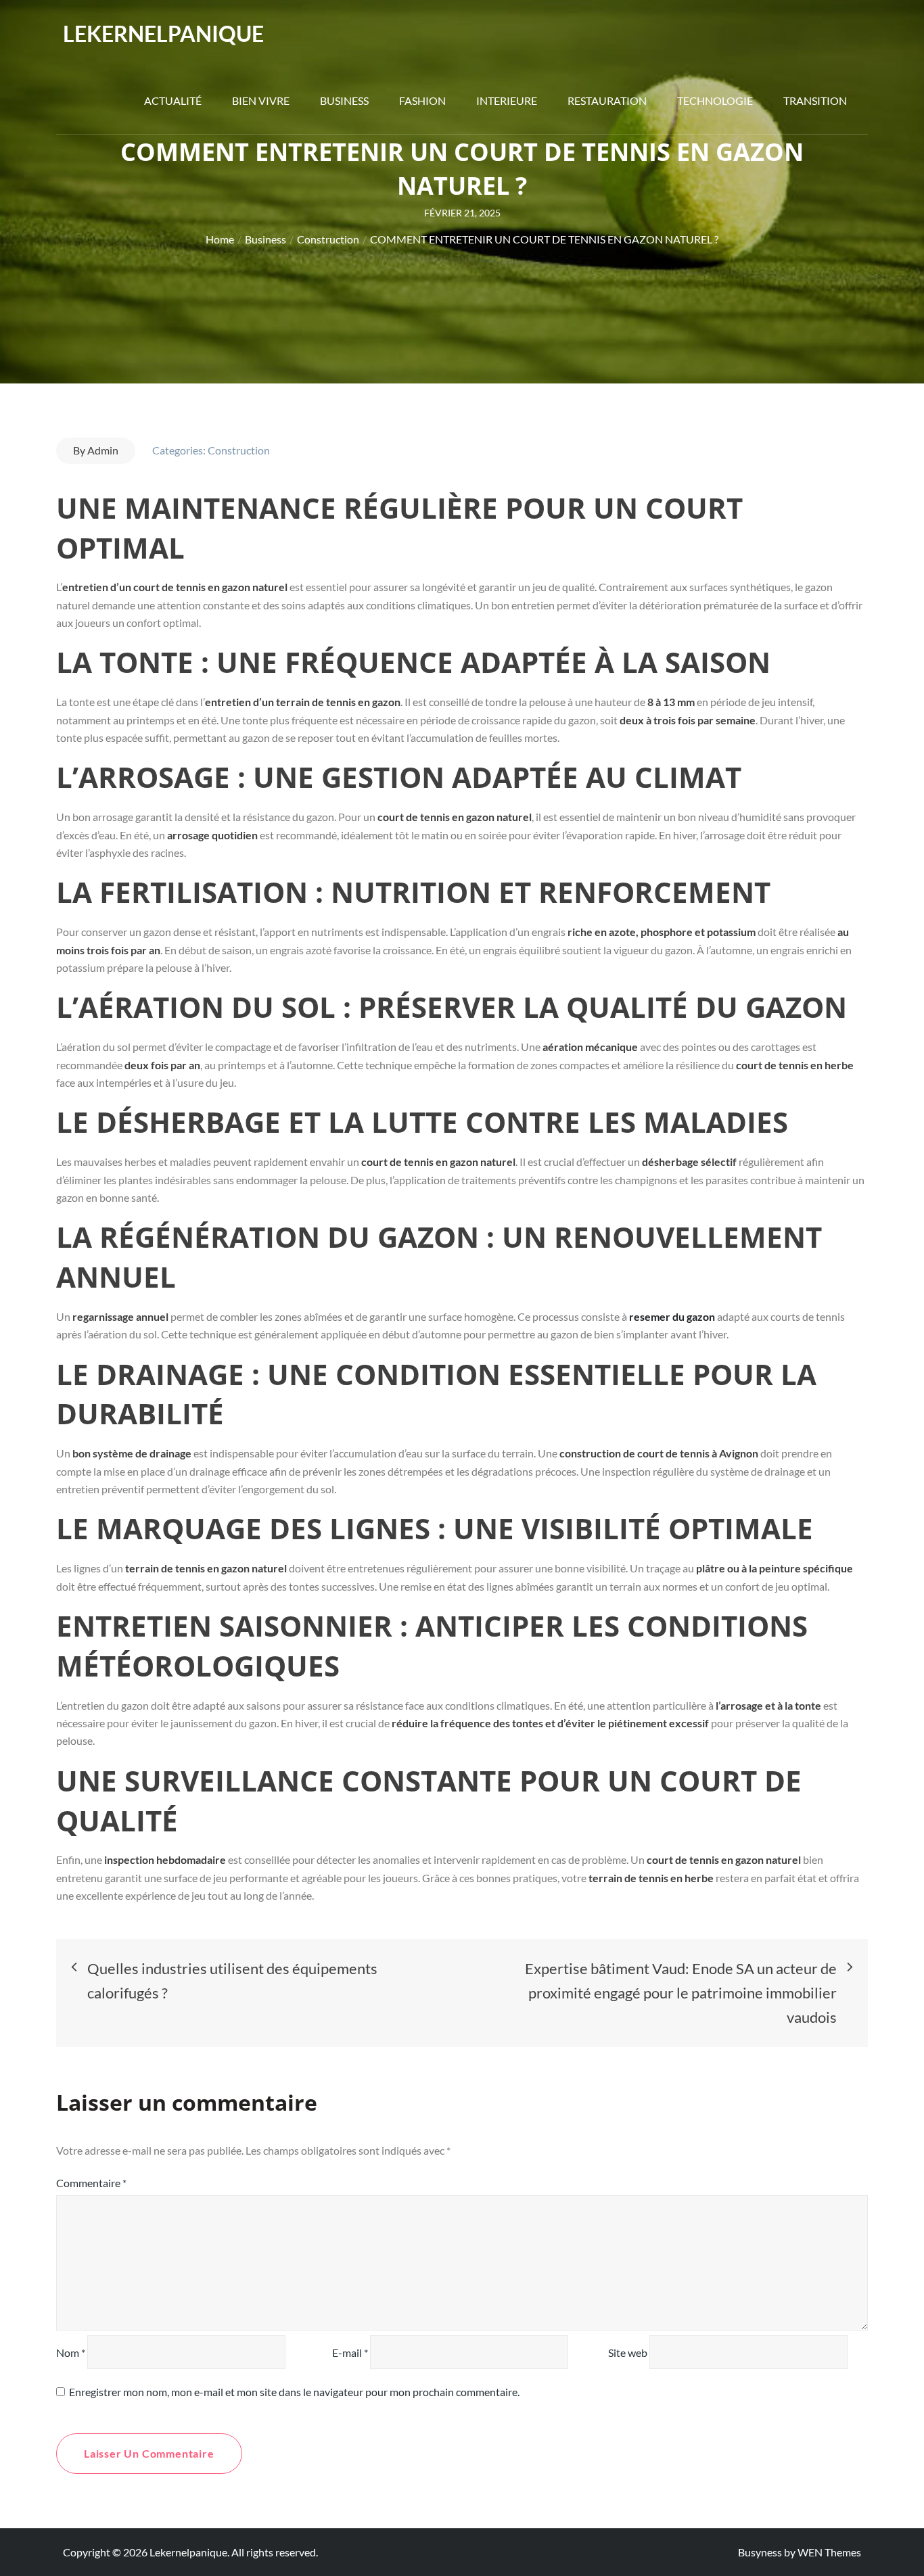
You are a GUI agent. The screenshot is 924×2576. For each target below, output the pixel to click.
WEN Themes (829, 2552)
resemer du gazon (672, 1316)
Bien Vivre (261, 100)
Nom (71, 2352)
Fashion (422, 100)
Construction (239, 450)
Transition (815, 100)
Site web (628, 2352)
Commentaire (91, 2183)
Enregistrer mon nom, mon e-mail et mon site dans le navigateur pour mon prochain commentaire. (294, 2392)
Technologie (715, 100)
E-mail (350, 2352)
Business (344, 100)
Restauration (607, 100)
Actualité (173, 100)
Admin (103, 450)
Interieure (507, 100)
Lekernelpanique (163, 33)
